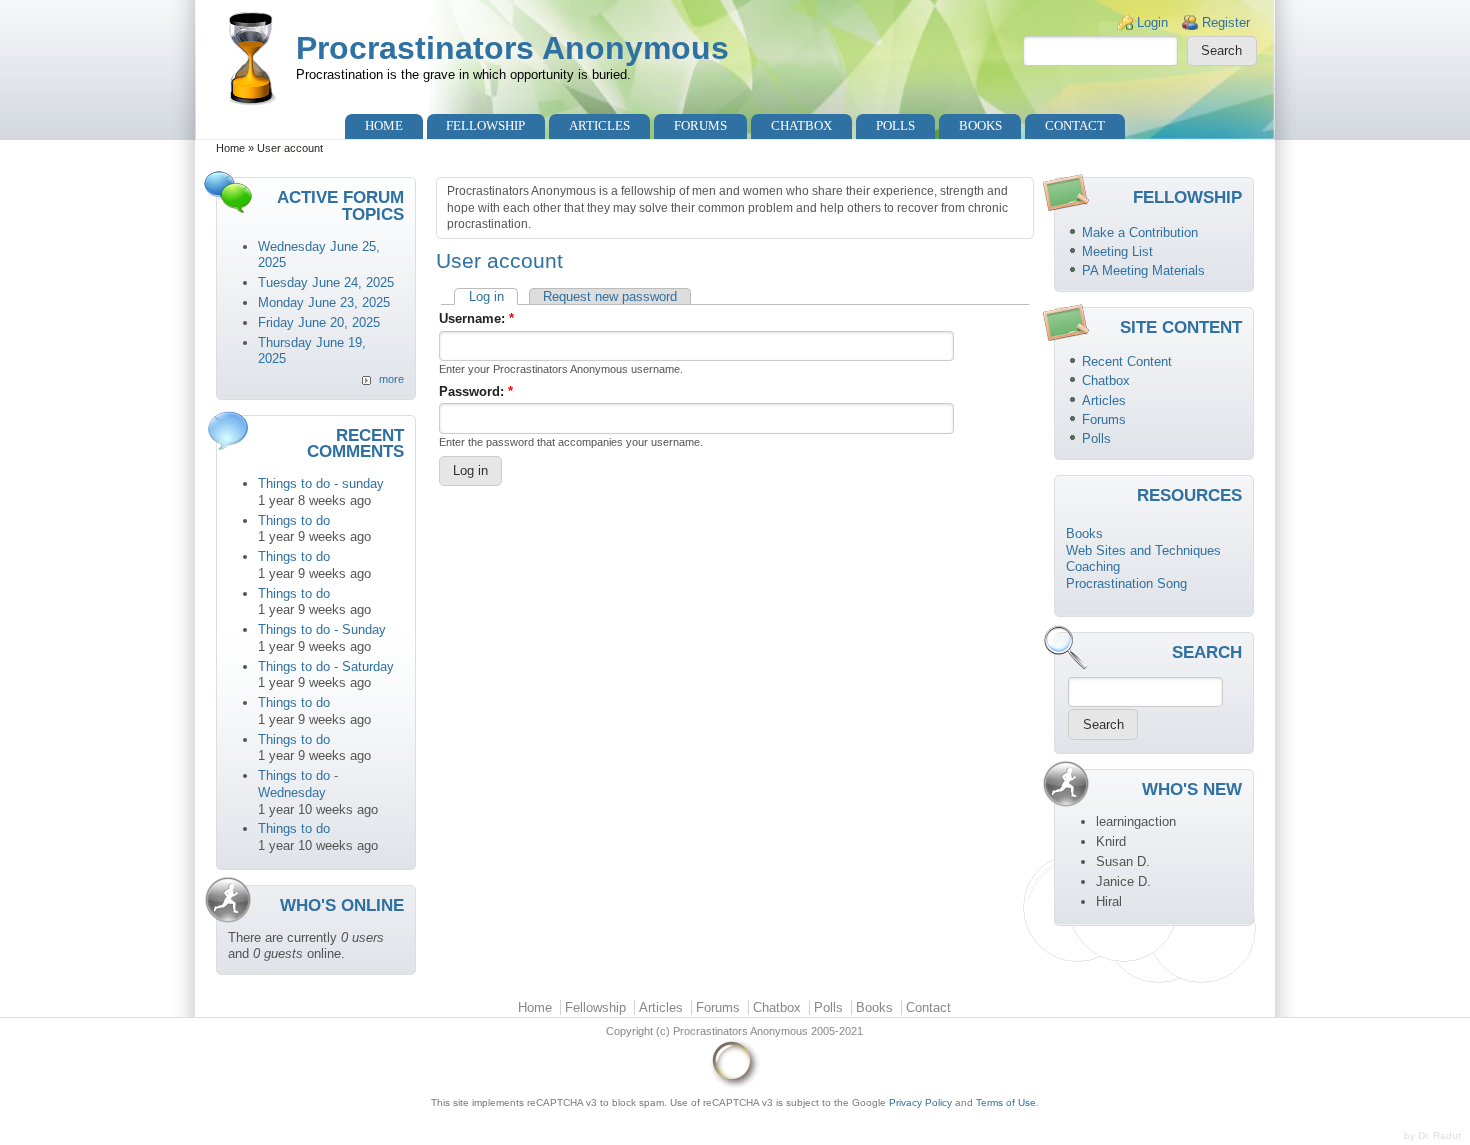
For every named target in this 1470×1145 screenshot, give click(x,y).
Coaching (1093, 566)
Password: (476, 391)
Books (980, 125)
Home (384, 125)
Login (1152, 22)
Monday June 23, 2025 (324, 302)
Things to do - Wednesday (298, 784)
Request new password (610, 296)
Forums (700, 125)
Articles (599, 125)
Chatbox (801, 125)
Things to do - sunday (321, 483)
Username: (476, 318)
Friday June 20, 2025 (319, 322)
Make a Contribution (1140, 232)
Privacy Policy (920, 1102)
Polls (895, 125)
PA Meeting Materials (1143, 270)
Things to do (294, 520)
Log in (486, 296)
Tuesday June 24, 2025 (326, 282)
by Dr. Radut (1432, 1135)
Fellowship (485, 125)
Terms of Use (1006, 1102)
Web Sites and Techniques (1143, 550)
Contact (1075, 125)
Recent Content (1127, 361)
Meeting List (1117, 251)
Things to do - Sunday (322, 629)
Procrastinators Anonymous (512, 48)
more (391, 379)
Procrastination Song (1126, 583)
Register (1226, 22)
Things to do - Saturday (326, 666)
